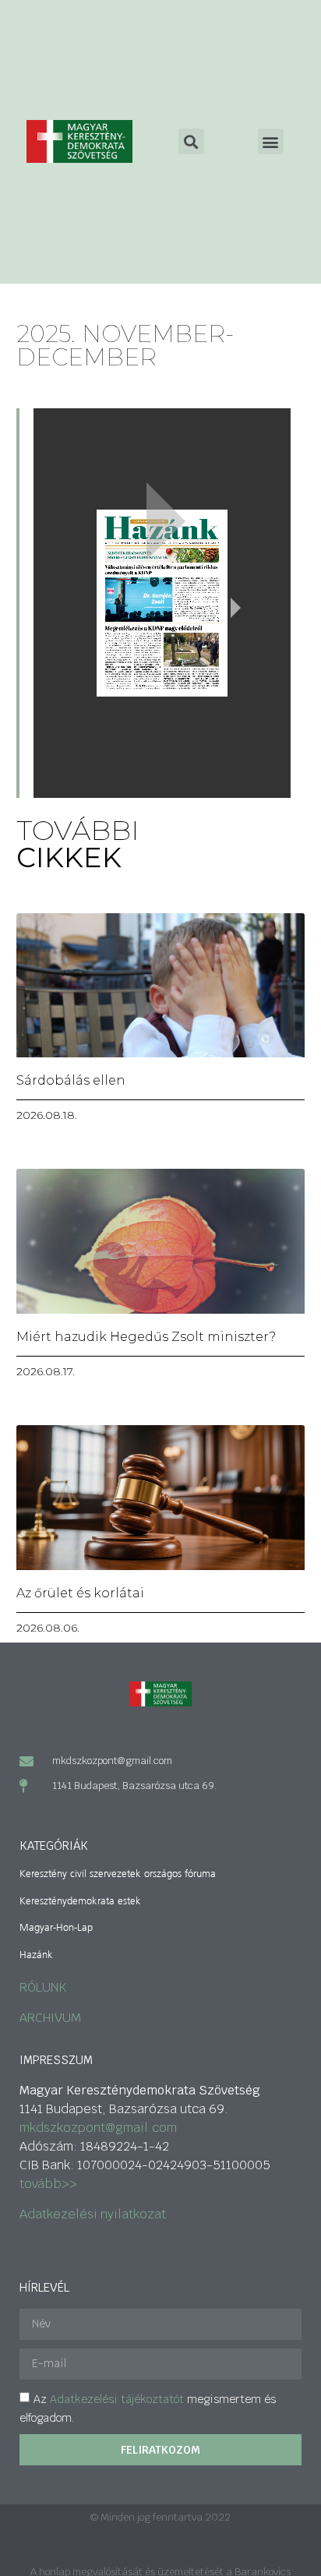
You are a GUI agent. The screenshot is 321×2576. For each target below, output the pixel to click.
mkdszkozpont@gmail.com (98, 2128)
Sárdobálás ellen (71, 1080)
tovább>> (48, 2184)
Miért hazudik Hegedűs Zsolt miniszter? (146, 1337)
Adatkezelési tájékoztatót (117, 2399)
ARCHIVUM (50, 2018)
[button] (271, 141)
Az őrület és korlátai (80, 1593)
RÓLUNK (43, 1987)
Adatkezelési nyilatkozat (93, 2214)
